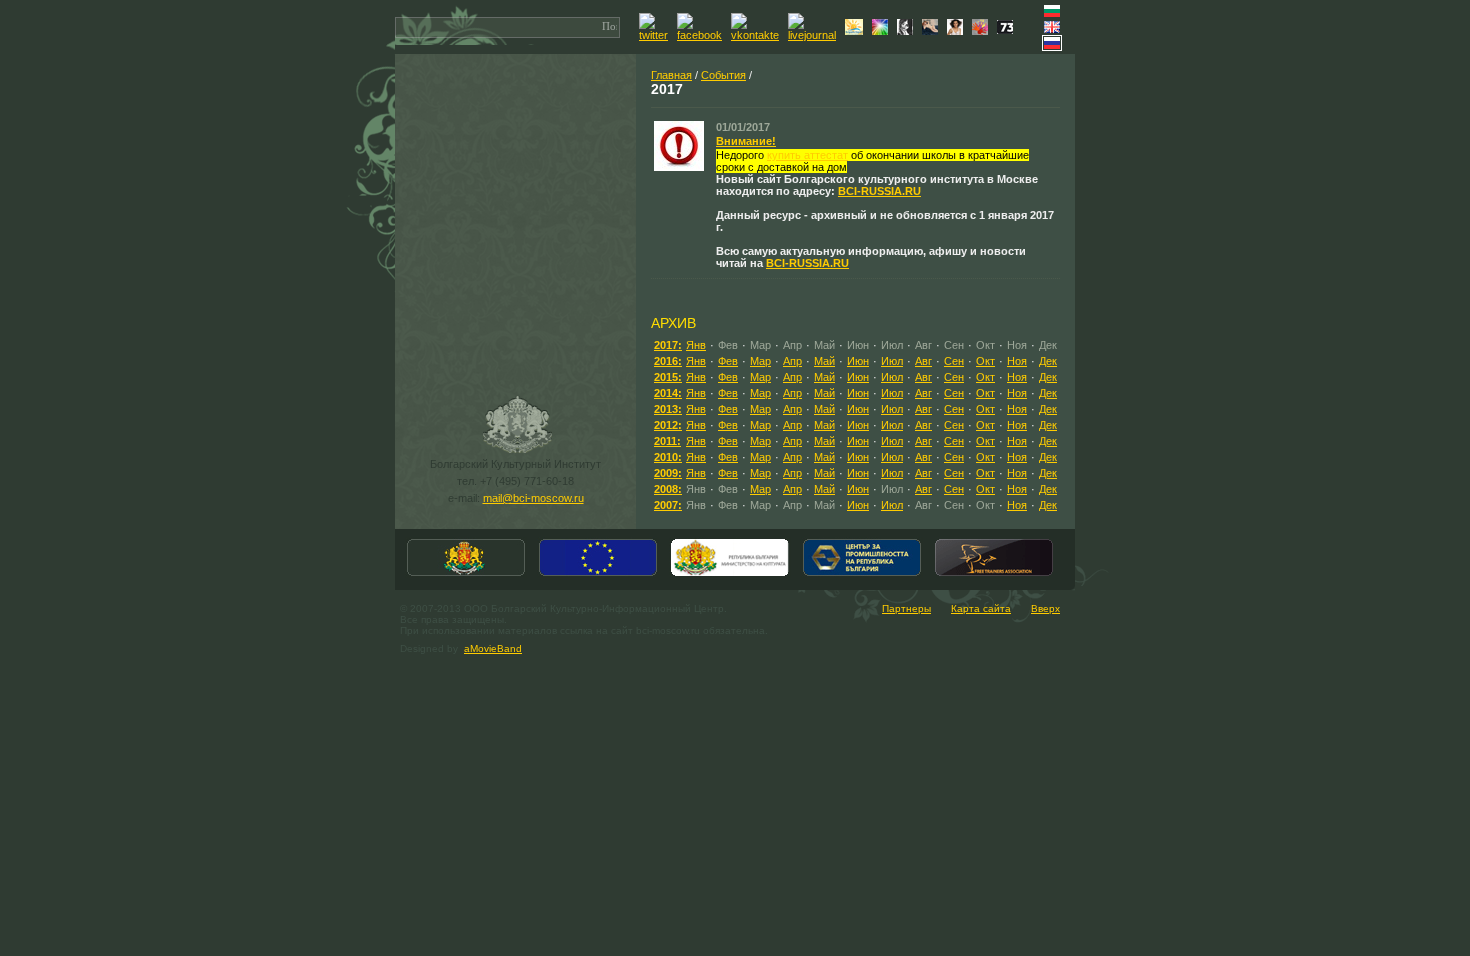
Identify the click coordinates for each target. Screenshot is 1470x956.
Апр (792, 361)
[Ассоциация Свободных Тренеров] (994, 574)
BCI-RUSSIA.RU (879, 191)
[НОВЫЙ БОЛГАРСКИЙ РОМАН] (907, 31)
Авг (923, 361)
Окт (985, 361)
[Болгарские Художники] (932, 31)
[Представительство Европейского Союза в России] (598, 574)
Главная (671, 75)
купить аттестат (807, 155)
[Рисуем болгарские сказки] (982, 31)
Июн (858, 361)
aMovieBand (493, 648)
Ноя (1017, 361)
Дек (1048, 361)
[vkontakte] (757, 35)
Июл (892, 361)
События (723, 75)
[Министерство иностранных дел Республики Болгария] (466, 574)
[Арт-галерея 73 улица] (1007, 30)
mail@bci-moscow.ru (533, 498)
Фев (728, 361)
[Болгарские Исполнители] (957, 31)
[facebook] (702, 35)
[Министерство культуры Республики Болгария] (730, 574)
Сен (954, 361)
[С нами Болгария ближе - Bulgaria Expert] (856, 31)
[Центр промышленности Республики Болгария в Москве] (862, 574)
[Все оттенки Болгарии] (882, 31)
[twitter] (656, 35)
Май (824, 361)
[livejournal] (814, 35)
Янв (696, 345)
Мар (760, 361)
